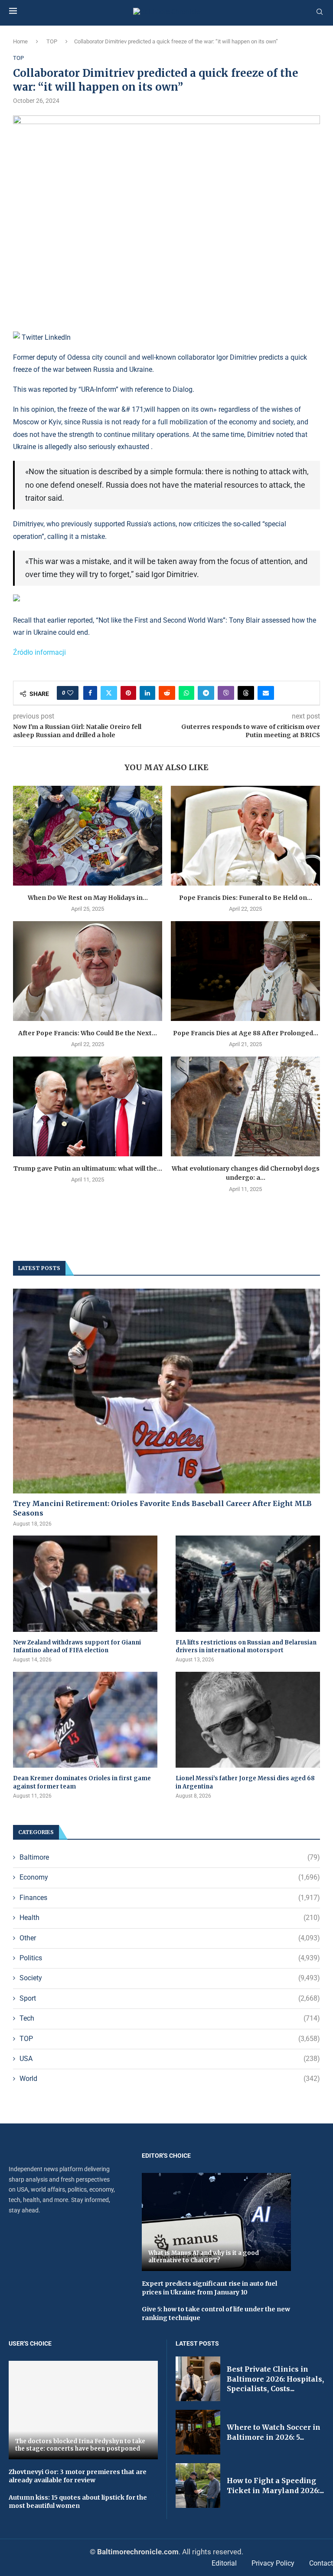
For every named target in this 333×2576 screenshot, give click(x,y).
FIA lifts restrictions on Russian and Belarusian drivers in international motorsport (246, 1646)
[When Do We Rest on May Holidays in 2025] (88, 835)
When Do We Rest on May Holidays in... (88, 898)
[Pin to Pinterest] (128, 693)
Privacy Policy (273, 2563)
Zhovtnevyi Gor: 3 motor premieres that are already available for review (78, 2476)
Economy (170, 1877)
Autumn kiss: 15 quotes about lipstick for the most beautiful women (78, 2502)
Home (20, 41)
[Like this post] (70, 693)
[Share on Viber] (226, 693)
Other (170, 1938)
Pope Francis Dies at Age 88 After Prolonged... (246, 1033)
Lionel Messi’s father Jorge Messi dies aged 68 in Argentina (245, 1782)
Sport (170, 1998)
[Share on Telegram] (206, 693)
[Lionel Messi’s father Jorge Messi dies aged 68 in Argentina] (248, 1720)
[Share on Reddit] (167, 693)
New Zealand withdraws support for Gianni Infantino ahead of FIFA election (77, 1646)
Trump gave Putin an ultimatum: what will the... (88, 1168)
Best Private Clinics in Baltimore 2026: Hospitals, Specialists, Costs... (275, 2379)
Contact (321, 2563)
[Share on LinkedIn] (147, 693)
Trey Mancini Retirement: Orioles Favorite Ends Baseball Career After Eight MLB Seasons (162, 1508)
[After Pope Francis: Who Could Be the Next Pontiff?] (88, 971)
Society (170, 1978)
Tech (170, 2018)
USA (170, 2059)
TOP (52, 41)
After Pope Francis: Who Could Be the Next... (88, 1033)
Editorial (224, 2563)
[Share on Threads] (246, 693)
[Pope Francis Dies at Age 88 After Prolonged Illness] (245, 971)
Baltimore (170, 1857)
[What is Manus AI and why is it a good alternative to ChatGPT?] (216, 2222)
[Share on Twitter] (109, 693)
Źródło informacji (39, 652)
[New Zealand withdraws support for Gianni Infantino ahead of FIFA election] (85, 1584)
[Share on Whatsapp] (186, 693)
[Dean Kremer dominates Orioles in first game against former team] (85, 1720)
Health (170, 1918)
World (170, 2079)
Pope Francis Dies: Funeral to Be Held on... (246, 898)
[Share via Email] (266, 693)
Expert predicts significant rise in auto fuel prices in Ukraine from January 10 (209, 2288)
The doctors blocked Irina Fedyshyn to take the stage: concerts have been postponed (80, 2445)
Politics (170, 1958)
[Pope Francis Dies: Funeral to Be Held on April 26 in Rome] (245, 835)
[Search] (320, 12)
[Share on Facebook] (90, 693)
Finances (170, 1898)
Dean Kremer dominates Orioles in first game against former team (82, 1782)
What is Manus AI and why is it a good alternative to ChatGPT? (204, 2257)
